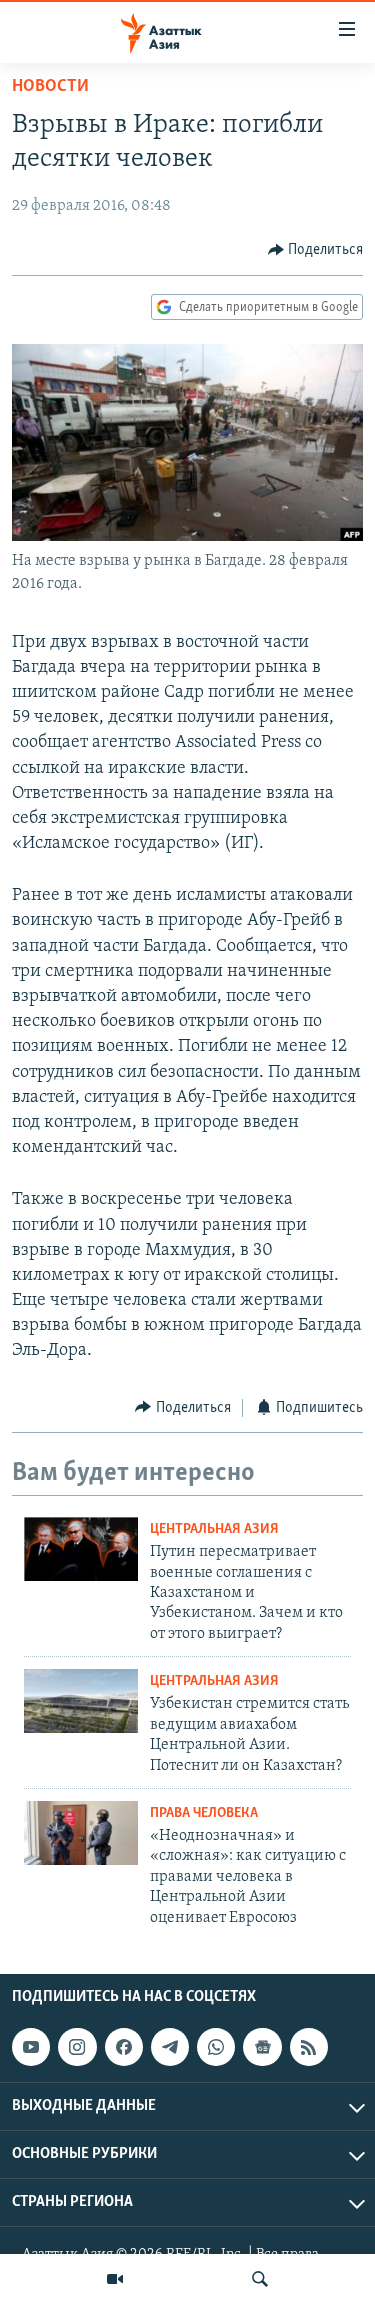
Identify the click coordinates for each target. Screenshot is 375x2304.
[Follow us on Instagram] (77, 2047)
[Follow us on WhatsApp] (216, 2047)
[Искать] (260, 2279)
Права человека (204, 1813)
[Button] (316, 250)
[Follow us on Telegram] (170, 2047)
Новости (50, 87)
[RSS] (309, 2047)
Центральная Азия (214, 1529)
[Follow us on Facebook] (124, 2047)
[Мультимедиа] (115, 2279)
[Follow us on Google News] (262, 2047)
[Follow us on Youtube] (31, 2047)
